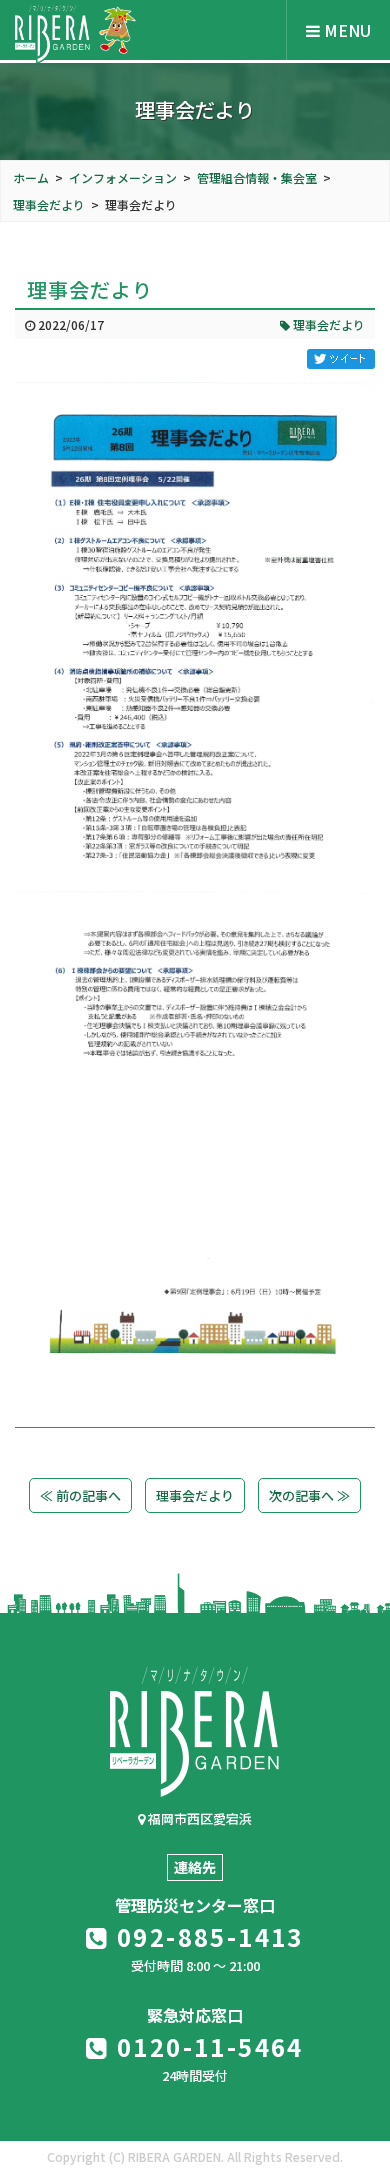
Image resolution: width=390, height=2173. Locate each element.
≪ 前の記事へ (80, 1495)
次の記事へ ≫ (309, 1495)
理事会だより (327, 324)
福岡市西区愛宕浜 (198, 1818)
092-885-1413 (207, 1936)
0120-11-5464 (207, 2046)
